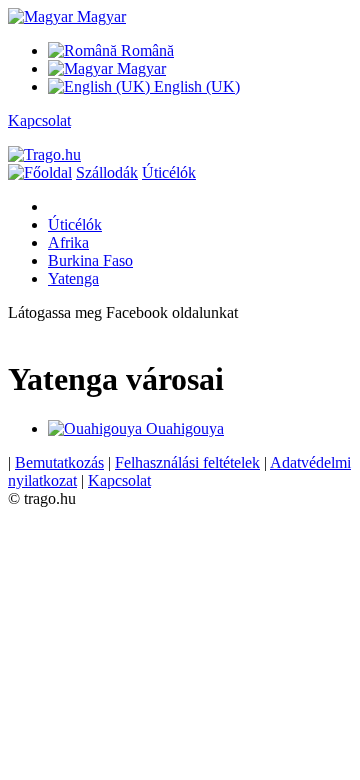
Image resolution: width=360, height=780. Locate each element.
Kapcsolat (39, 120)
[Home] (40, 172)
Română (145, 50)
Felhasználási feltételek (187, 462)
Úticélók (169, 172)
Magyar (99, 16)
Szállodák (107, 172)
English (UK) (195, 86)
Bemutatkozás (59, 462)
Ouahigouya (183, 428)
